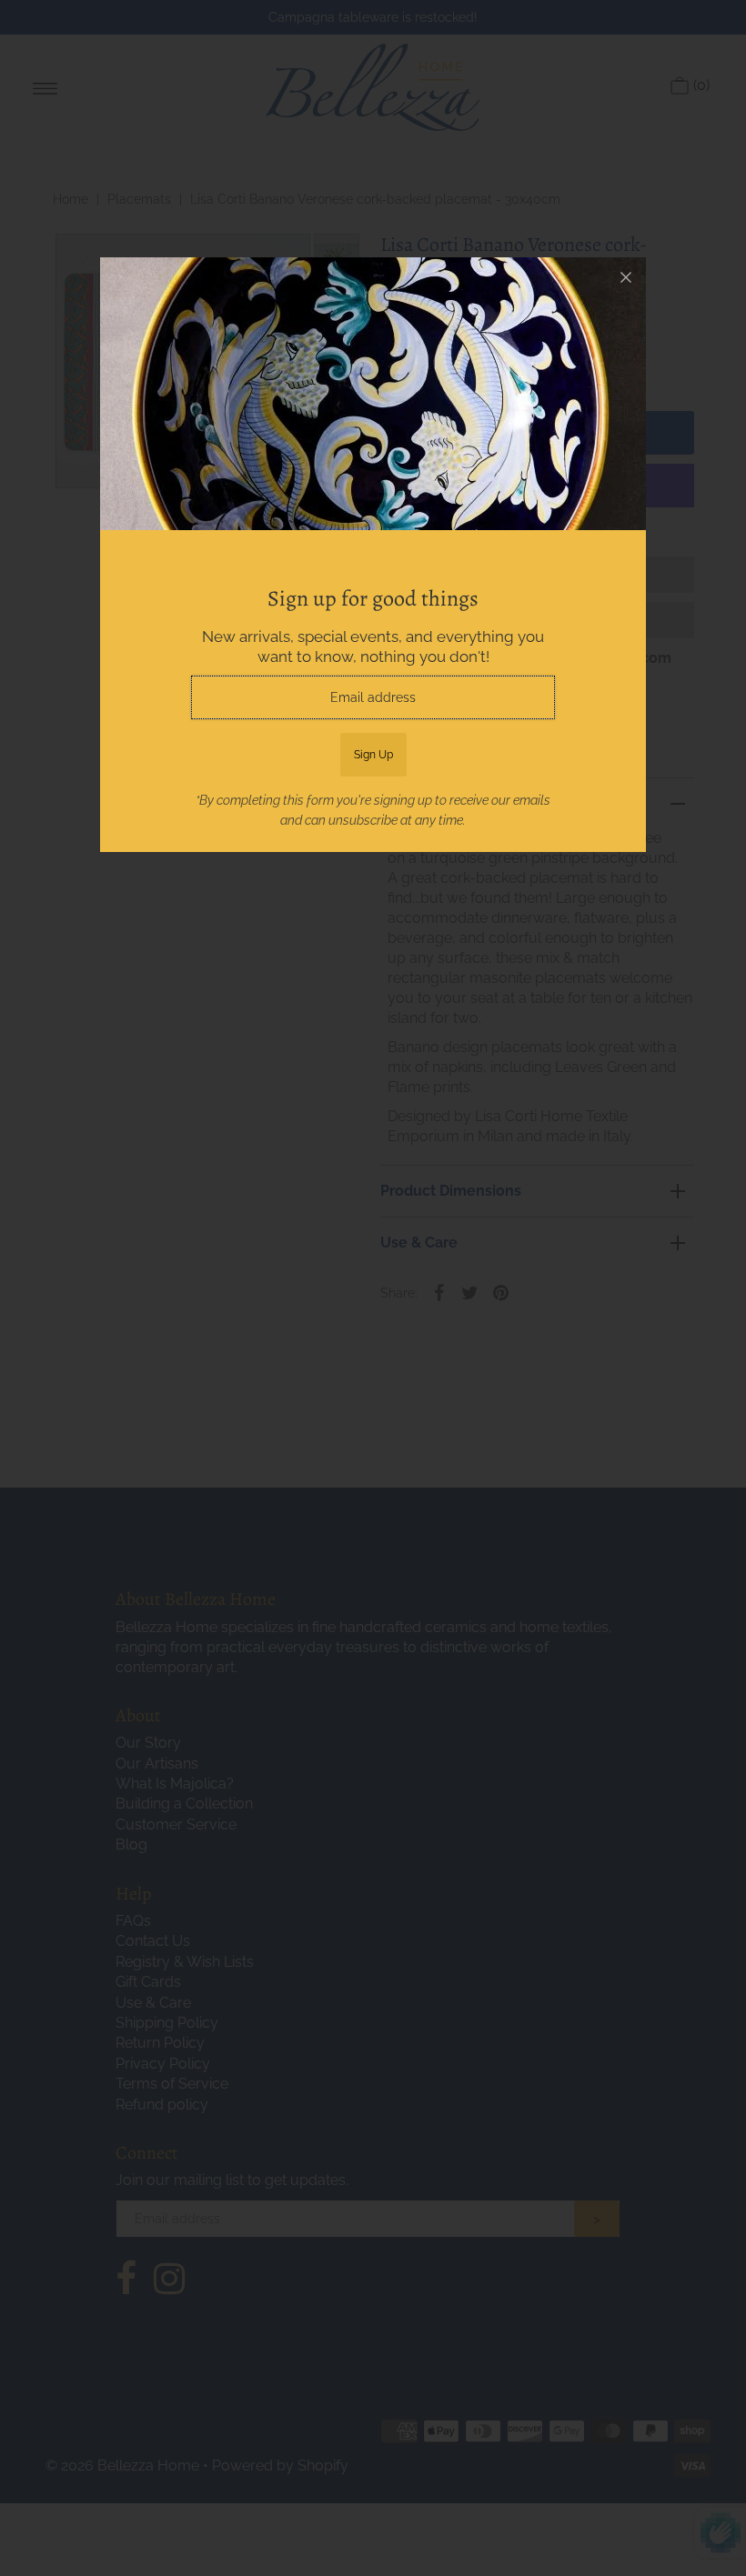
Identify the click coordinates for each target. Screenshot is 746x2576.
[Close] (626, 277)
